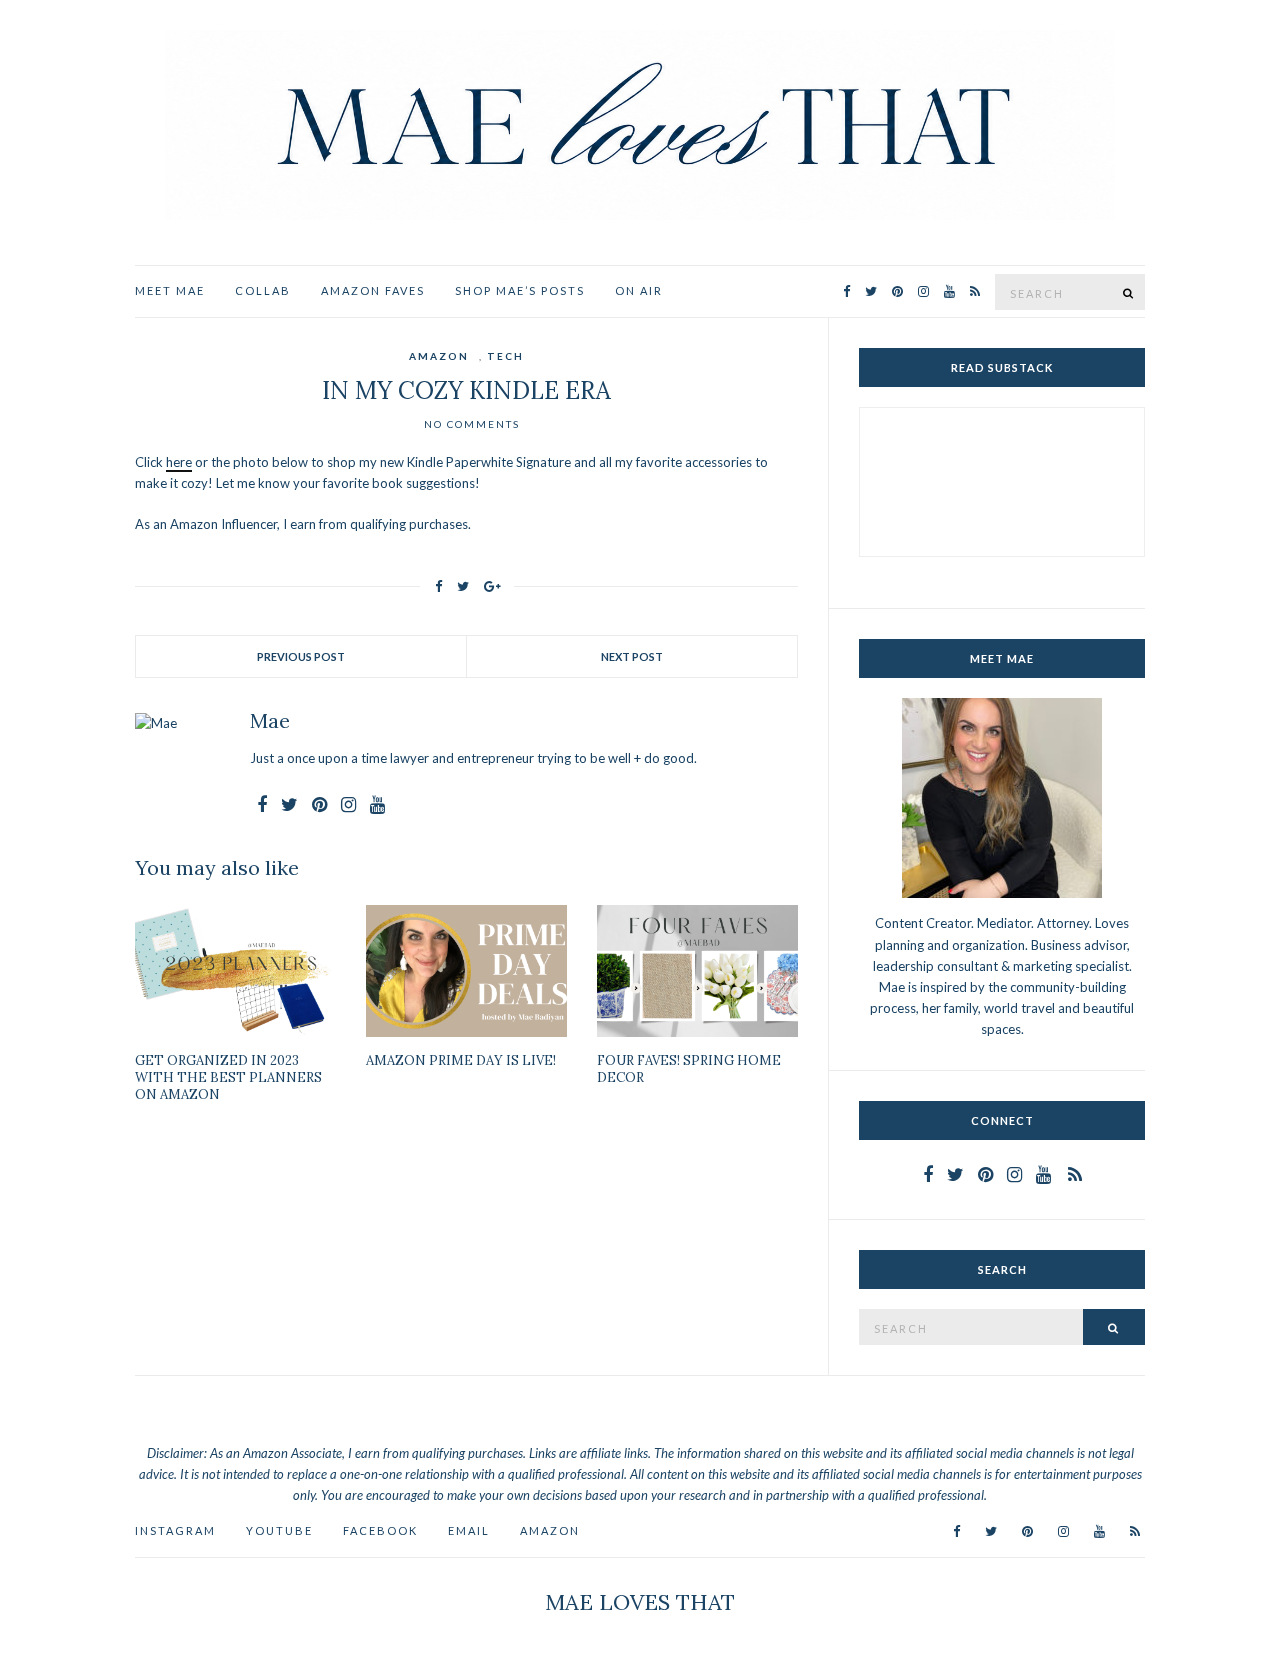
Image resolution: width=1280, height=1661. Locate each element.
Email (469, 1530)
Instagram (175, 1530)
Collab (263, 290)
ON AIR (639, 290)
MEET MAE (170, 290)
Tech (505, 356)
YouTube (279, 1530)
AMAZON (550, 1530)
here (179, 462)
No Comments (472, 424)
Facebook (380, 1530)
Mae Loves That (640, 1602)
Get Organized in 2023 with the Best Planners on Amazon (228, 1077)
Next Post (632, 656)
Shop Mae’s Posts (520, 290)
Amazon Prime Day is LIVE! (461, 1060)
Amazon (439, 356)
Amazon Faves (373, 290)
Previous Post (301, 656)
